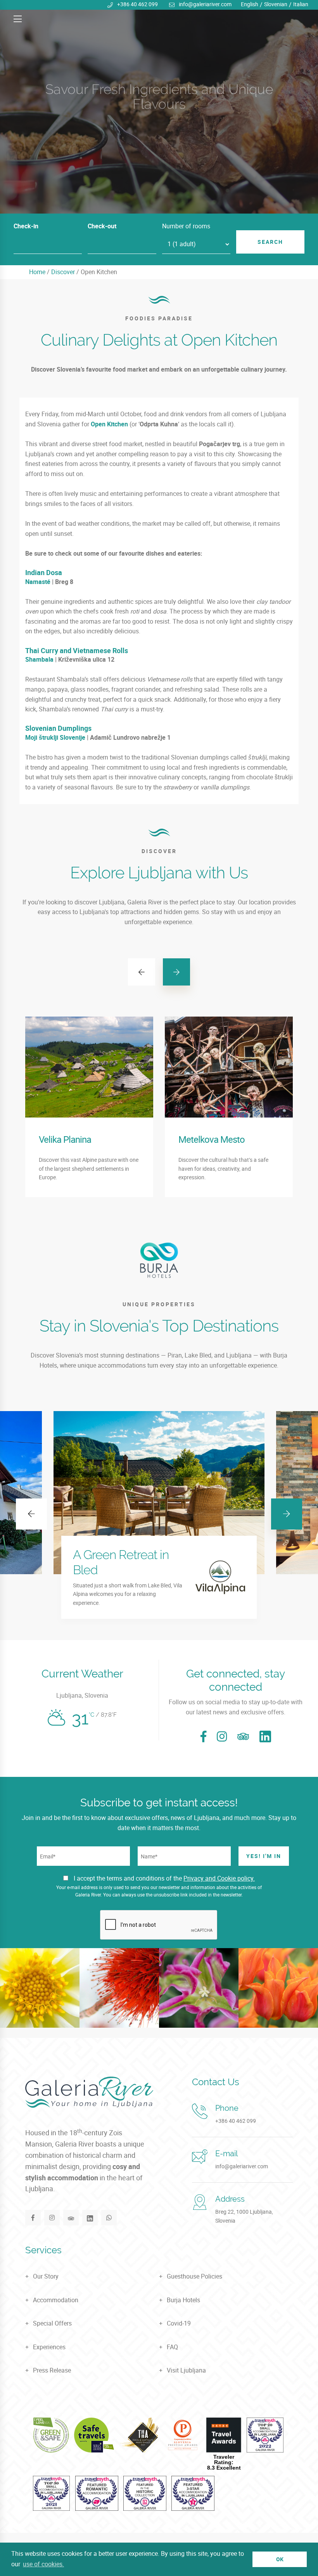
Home (37, 272)
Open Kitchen (109, 424)
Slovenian (276, 4)
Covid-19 (179, 2323)
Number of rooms (186, 226)
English (250, 4)
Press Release (52, 2370)
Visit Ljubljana (186, 2370)
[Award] (51, 2435)
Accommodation (56, 2300)
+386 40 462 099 (137, 4)
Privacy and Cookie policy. (219, 1878)
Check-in (26, 226)
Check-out (102, 226)
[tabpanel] (159, 107)
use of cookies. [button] (43, 2564)
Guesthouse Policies (194, 2276)
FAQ (172, 2347)
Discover (63, 272)
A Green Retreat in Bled (121, 1562)
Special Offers (52, 2323)
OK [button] (280, 2559)
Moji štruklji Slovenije (55, 737)
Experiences (49, 2347)
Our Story (46, 2276)
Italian (301, 4)
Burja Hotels (183, 2300)
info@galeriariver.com (205, 4)
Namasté (38, 582)
